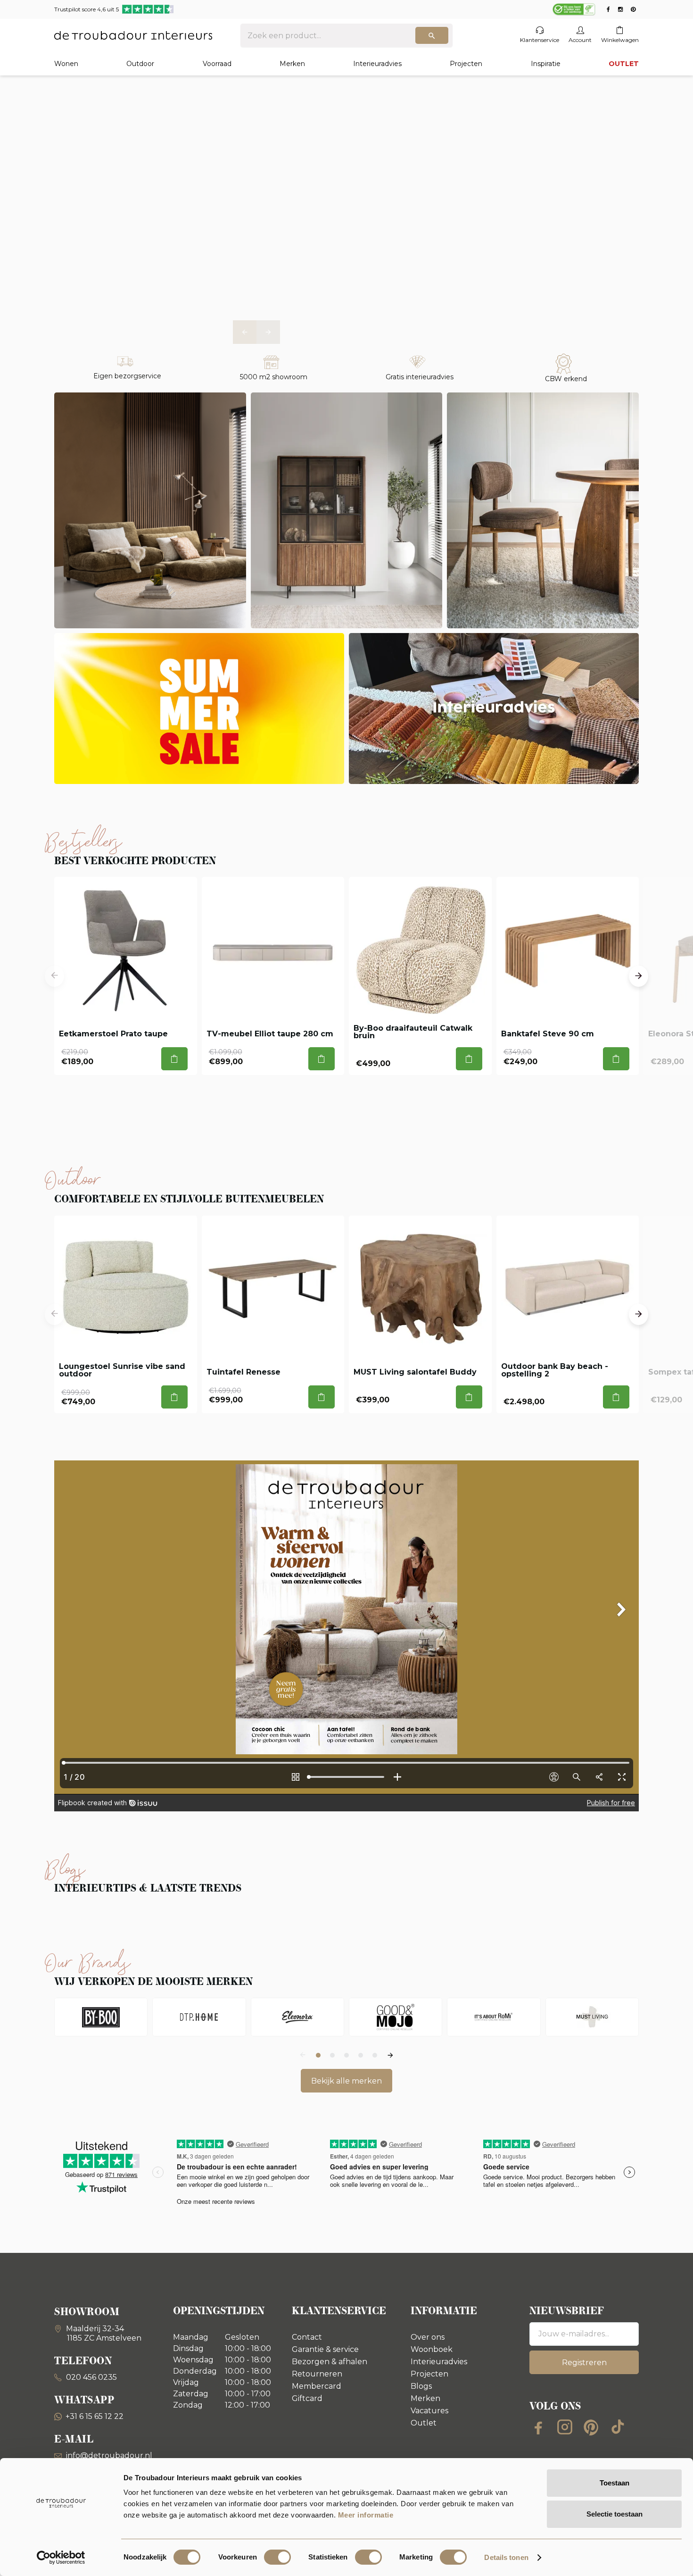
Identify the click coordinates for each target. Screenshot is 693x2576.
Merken (292, 64)
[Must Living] (592, 2017)
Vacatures (429, 2411)
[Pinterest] (591, 2427)
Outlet (424, 2423)
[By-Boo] (101, 2017)
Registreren (584, 2363)
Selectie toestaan (615, 2514)
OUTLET (624, 64)
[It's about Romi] (494, 2017)
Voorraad (217, 64)
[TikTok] (618, 2427)
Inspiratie (546, 64)
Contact (307, 2337)
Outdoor (140, 64)
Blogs (421, 2386)
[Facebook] (538, 2427)
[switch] (277, 2557)
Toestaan (615, 2483)
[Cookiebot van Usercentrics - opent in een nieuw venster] (61, 2558)
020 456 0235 (91, 2377)
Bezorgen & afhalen (330, 2362)
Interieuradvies (377, 64)
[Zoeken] (432, 35)
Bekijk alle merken (346, 2081)
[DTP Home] (199, 2017)
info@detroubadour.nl (109, 2455)
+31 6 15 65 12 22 (95, 2416)
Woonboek (432, 2349)
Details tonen (506, 2557)
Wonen (66, 64)
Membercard (317, 2386)
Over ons (428, 2337)
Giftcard (307, 2398)
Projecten (466, 64)
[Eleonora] (297, 2017)
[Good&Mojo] (396, 2017)
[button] (245, 332)
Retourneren (317, 2374)
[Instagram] (565, 2427)
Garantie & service (325, 2349)
